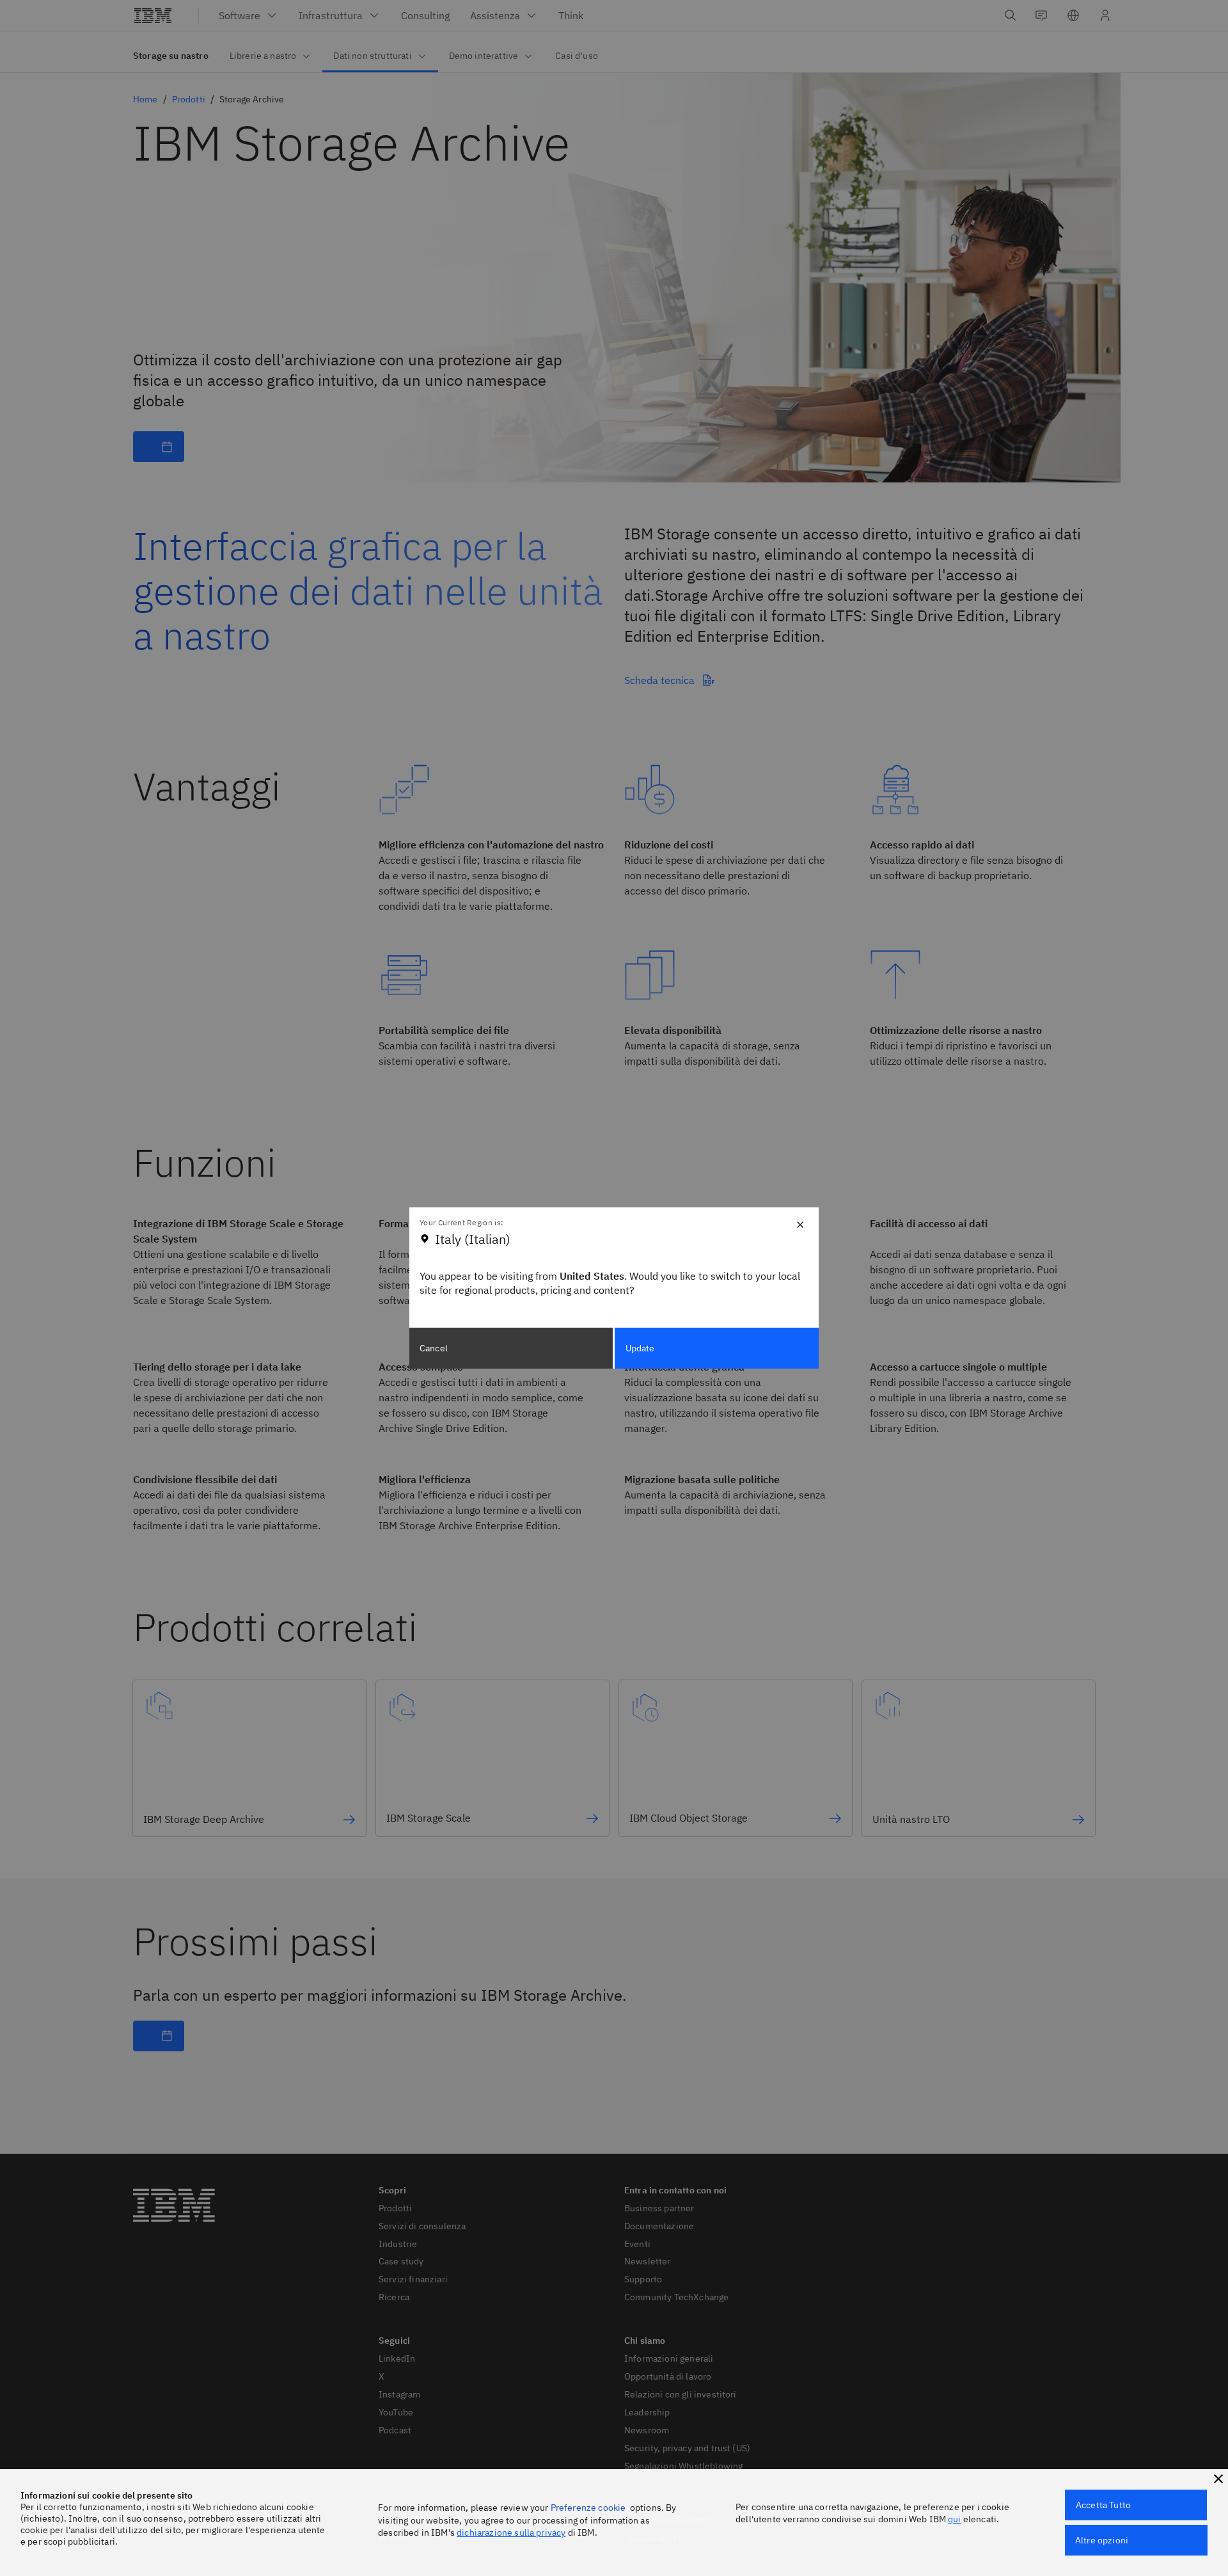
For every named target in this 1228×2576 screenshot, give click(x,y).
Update (640, 1348)
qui (954, 2519)
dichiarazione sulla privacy (511, 2532)
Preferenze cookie (588, 2508)
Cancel (434, 1348)
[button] (1218, 2479)
